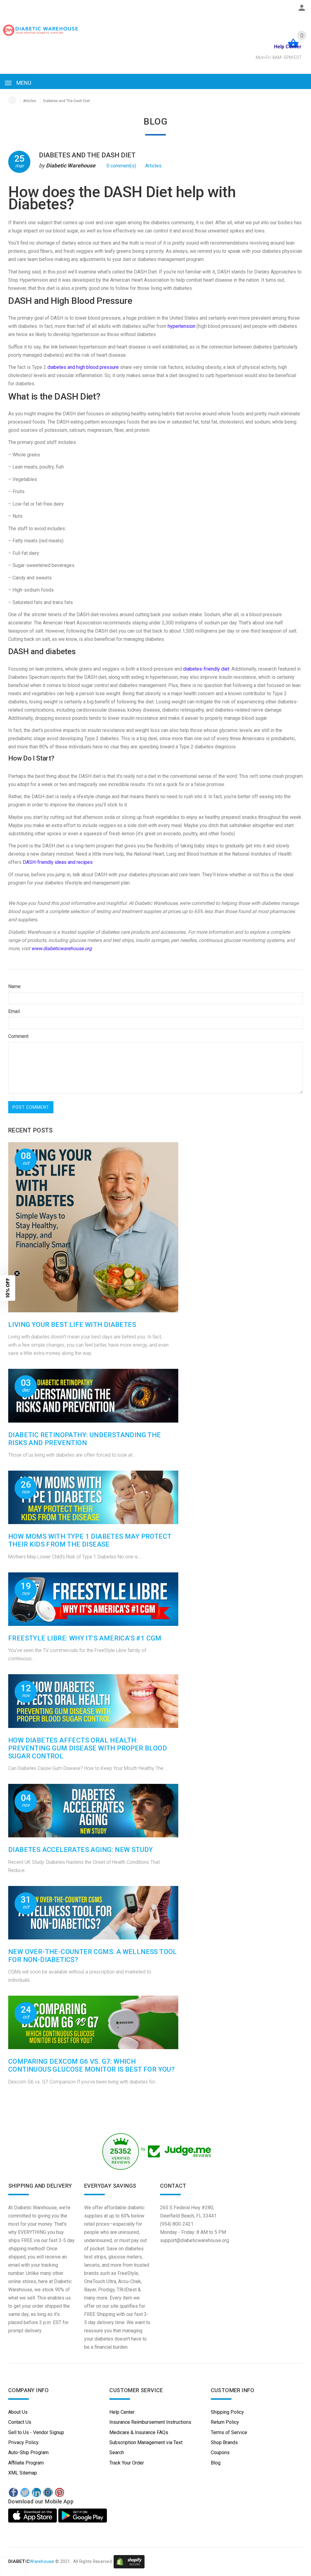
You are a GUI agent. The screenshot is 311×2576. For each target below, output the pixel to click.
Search (117, 2452)
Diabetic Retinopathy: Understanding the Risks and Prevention (85, 1439)
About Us (18, 2412)
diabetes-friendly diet (206, 669)
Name (14, 986)
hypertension (181, 326)
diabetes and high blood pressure (83, 367)
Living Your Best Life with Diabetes (72, 1325)
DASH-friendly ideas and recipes (58, 862)
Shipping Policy (227, 2412)
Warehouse (31, 2561)
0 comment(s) (121, 166)
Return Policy (225, 2422)
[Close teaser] (17, 1273)
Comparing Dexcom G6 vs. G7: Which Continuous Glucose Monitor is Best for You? (91, 2065)
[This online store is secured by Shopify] (129, 2561)
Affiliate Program (26, 2463)
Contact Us (20, 2422)
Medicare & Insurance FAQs (139, 2432)
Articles (30, 101)
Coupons (220, 2452)
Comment (18, 1036)
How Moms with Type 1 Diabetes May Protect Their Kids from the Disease (90, 1540)
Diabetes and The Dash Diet (87, 155)
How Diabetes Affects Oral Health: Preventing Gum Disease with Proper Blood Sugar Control (88, 1748)
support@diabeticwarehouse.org (195, 2240)
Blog (216, 2463)
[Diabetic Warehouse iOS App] (33, 2516)
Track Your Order (127, 2463)
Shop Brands (224, 2442)
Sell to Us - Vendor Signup (36, 2432)
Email (14, 1011)
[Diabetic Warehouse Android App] (83, 2516)
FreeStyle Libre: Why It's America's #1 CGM (85, 1638)
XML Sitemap (23, 2473)
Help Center (122, 2412)
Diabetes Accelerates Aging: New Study (81, 1850)
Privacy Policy (23, 2442)
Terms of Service (229, 2432)
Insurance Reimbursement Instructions (150, 2422)
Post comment (31, 1107)
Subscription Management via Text (146, 2442)
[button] (8, 1288)
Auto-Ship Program (28, 2452)
